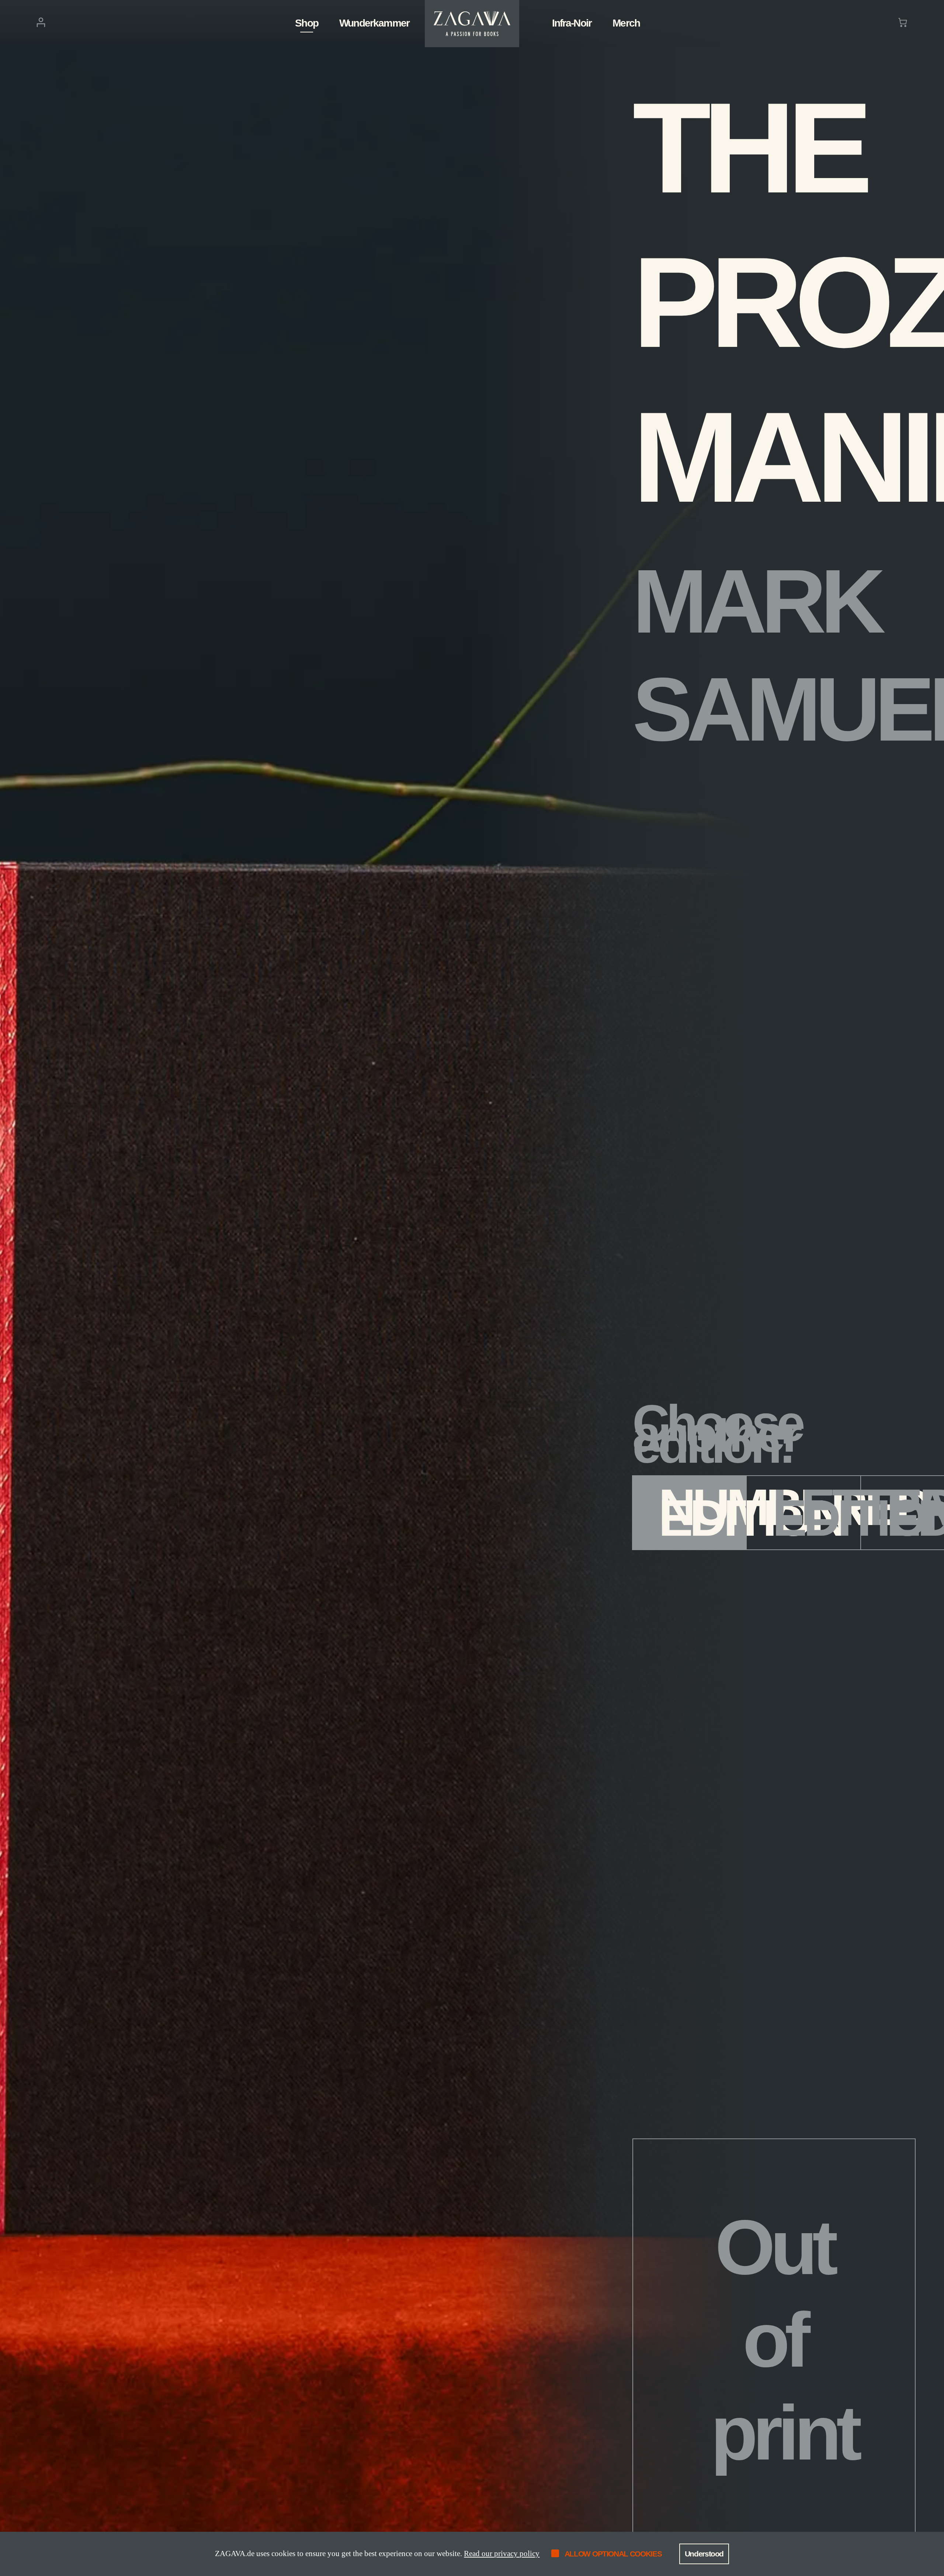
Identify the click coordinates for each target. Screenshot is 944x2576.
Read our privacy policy (502, 2554)
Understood (704, 2554)
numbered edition (703, 1512)
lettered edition (817, 1512)
